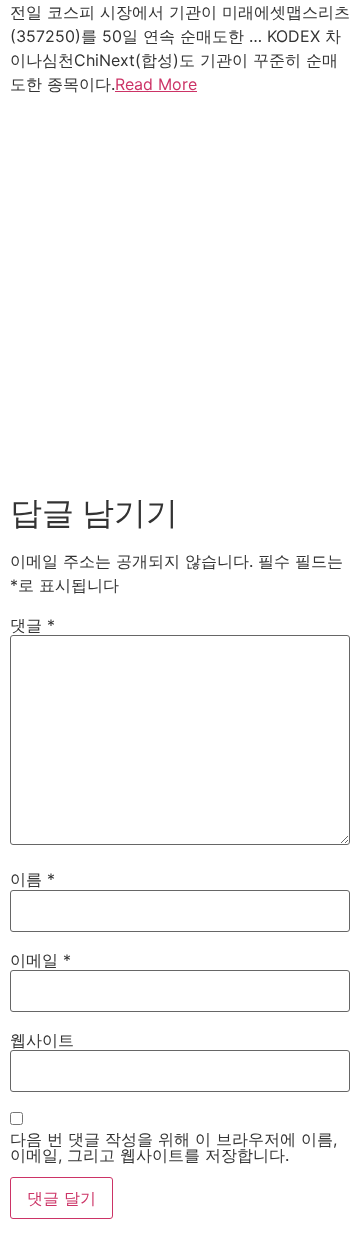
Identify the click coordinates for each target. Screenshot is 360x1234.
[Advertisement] (180, 290)
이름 (32, 879)
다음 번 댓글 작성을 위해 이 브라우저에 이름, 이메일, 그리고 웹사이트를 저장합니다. (173, 1147)
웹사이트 (42, 1040)
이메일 (40, 960)
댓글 (32, 625)
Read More (156, 84)
